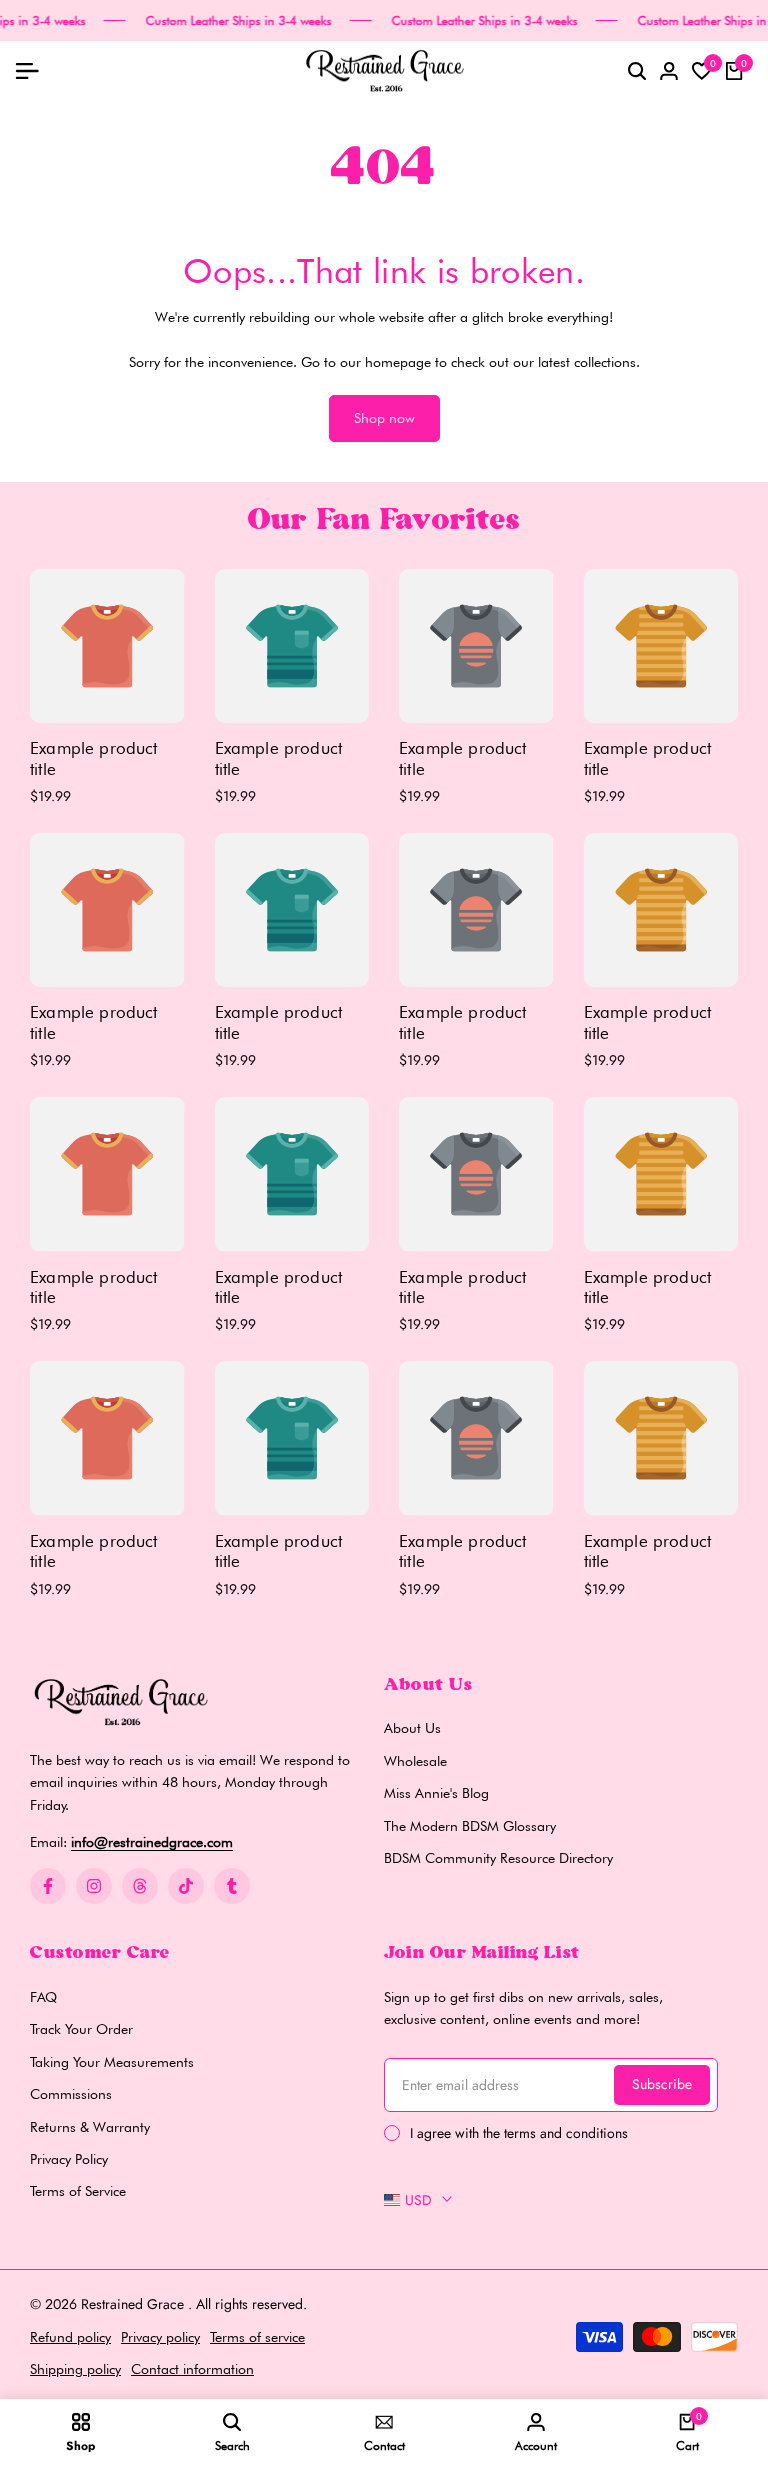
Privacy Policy (69, 2159)
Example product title (94, 758)
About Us (412, 1728)
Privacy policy (160, 2337)
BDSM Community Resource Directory (498, 1858)
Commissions (71, 2094)
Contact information (192, 2369)
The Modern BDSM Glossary (470, 1826)
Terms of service (257, 2337)
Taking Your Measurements (112, 2062)
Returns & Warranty (90, 2127)
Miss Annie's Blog (436, 1793)
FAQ (43, 1997)
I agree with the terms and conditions (519, 2133)
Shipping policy (75, 2369)
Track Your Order (81, 2029)
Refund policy (70, 2337)
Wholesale (415, 1761)
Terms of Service (78, 2191)
